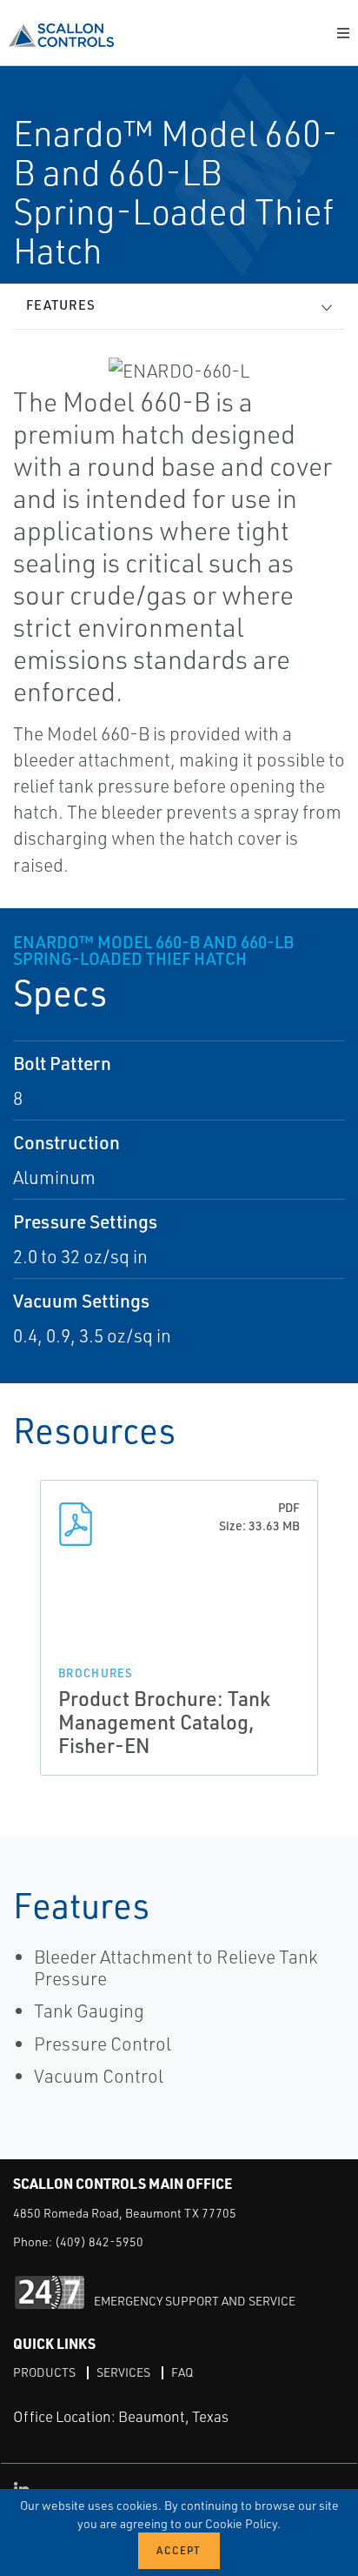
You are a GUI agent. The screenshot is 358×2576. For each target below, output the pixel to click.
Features (61, 305)
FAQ (182, 2372)
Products (44, 2372)
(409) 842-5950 (99, 2241)
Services (123, 2372)
